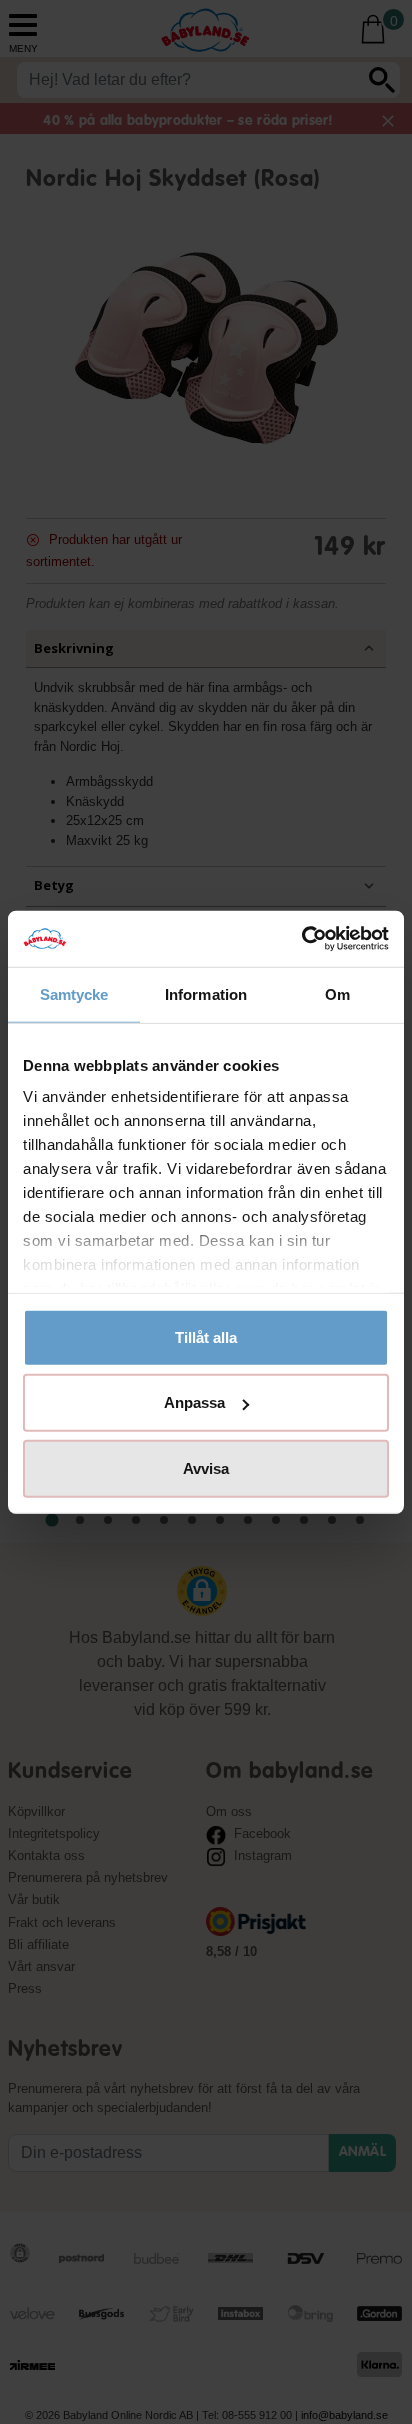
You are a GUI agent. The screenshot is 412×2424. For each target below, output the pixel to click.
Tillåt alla (206, 1336)
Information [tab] (206, 993)
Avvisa (206, 1467)
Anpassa (194, 1402)
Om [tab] (337, 993)
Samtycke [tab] (74, 993)
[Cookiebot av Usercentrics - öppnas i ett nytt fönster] (301, 939)
